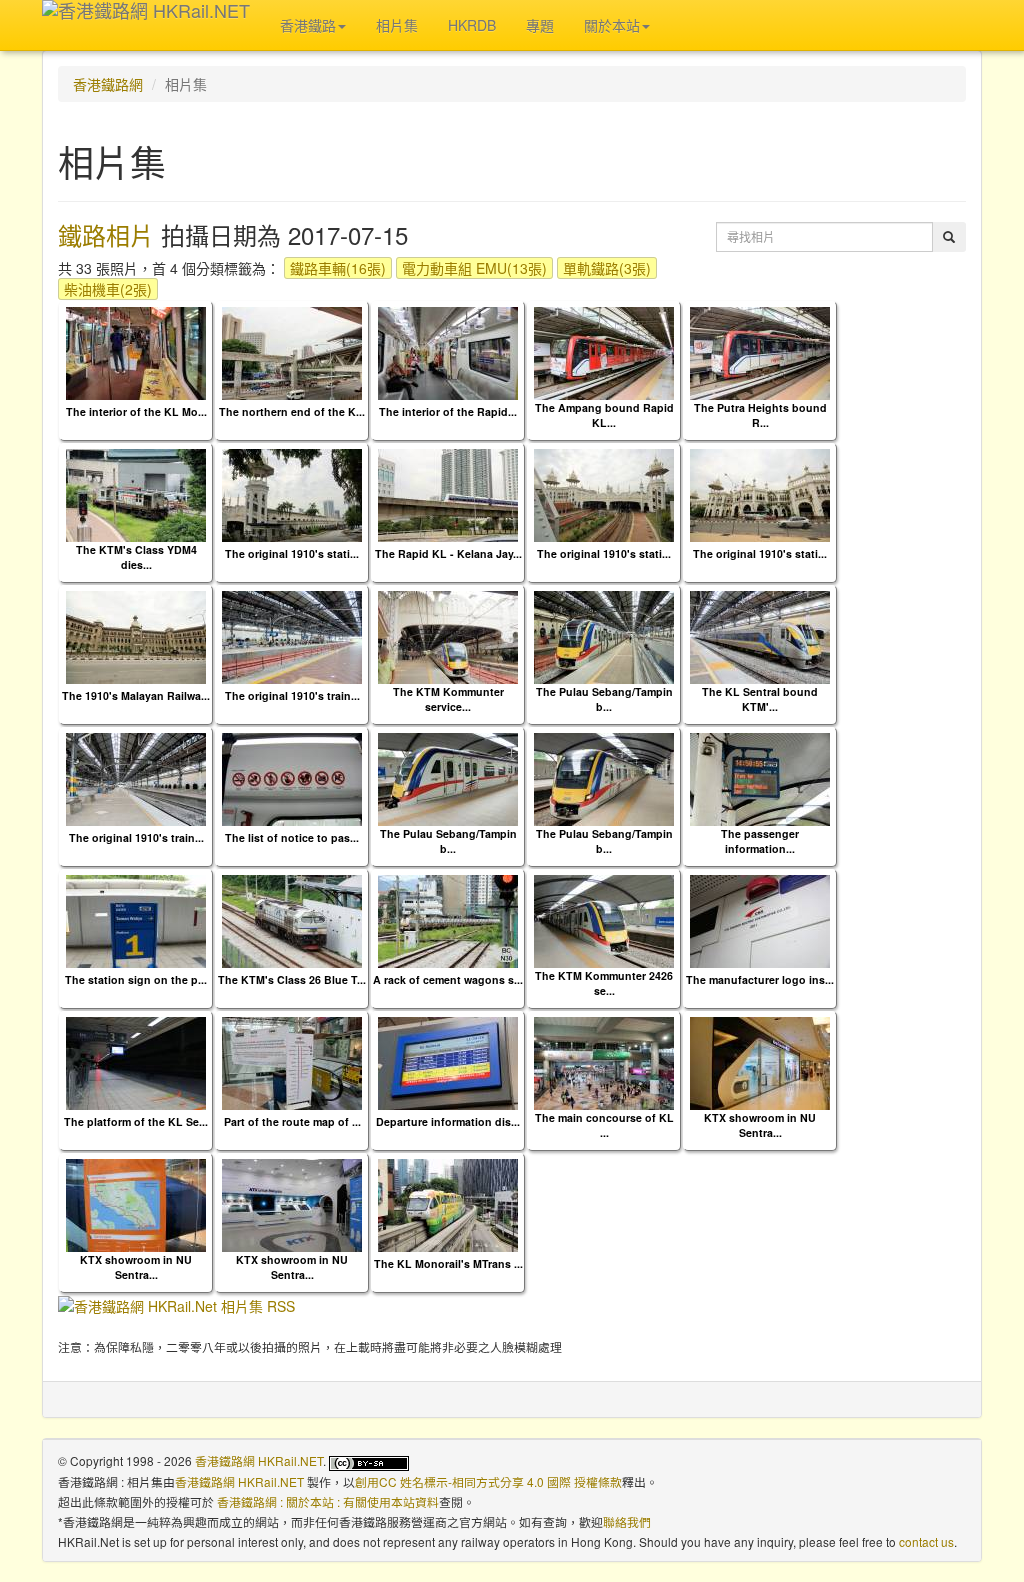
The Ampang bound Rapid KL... (604, 415)
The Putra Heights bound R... (760, 415)
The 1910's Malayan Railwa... (136, 695)
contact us (926, 1541)
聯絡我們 (627, 1521)
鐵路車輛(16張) (338, 268)
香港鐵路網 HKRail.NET (259, 1460)
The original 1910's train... (292, 695)
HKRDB (472, 25)
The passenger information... (760, 841)
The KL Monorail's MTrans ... (448, 1263)
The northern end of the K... (292, 411)
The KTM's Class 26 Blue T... (292, 979)
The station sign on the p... (136, 979)
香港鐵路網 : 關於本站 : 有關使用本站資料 (328, 1501)
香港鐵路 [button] (308, 25)
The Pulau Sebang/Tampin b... (604, 699)
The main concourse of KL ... (604, 1125)
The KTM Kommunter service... (448, 699)
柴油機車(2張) (108, 289)
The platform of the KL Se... (136, 1121)
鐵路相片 (106, 234)
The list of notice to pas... (292, 837)
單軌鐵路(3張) (607, 268)
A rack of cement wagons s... (448, 979)
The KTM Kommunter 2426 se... (604, 983)
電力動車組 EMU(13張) (474, 268)
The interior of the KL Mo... (136, 411)
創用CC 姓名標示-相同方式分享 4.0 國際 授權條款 (488, 1481)
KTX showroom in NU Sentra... (760, 1125)
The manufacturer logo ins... (760, 979)
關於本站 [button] (612, 25)
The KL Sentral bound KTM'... (760, 699)
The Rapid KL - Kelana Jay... (448, 553)
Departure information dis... (448, 1121)
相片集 (397, 25)
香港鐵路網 (108, 84)
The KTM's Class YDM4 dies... (136, 557)
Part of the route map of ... (292, 1121)
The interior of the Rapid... (448, 411)
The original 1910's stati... (292, 553)
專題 (540, 25)
